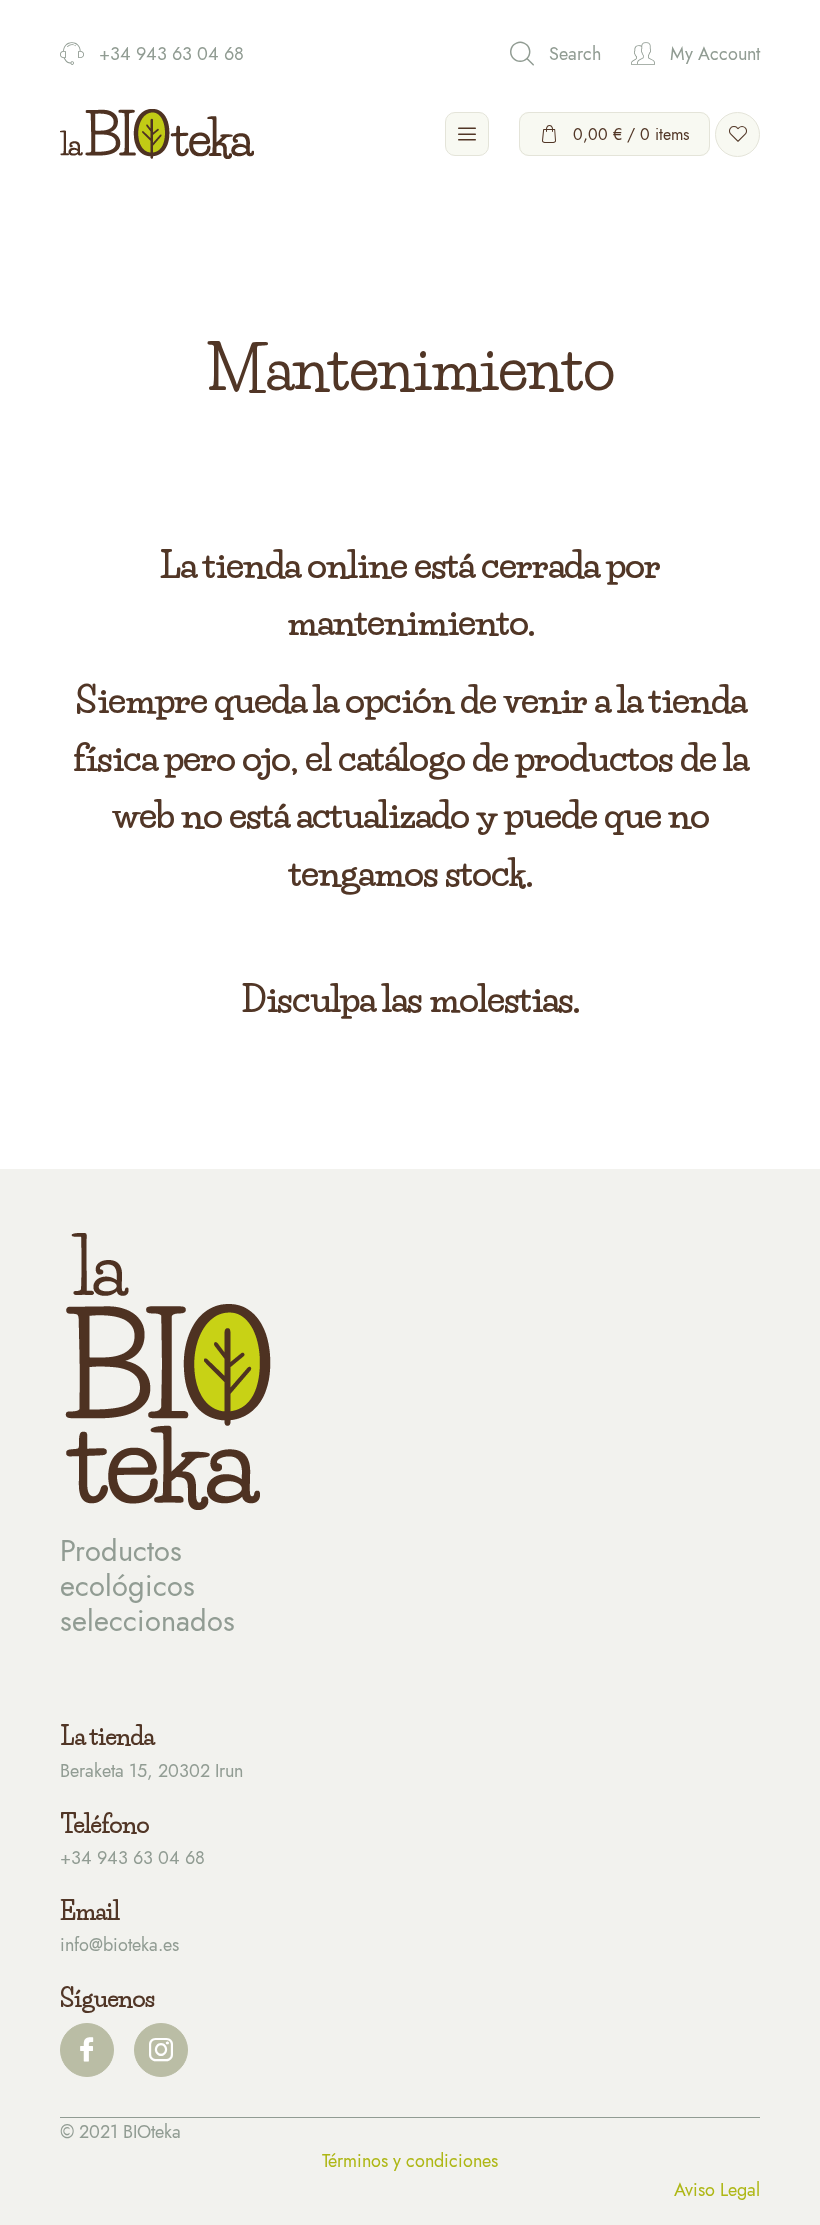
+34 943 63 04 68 (132, 1858)
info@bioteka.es (119, 1945)
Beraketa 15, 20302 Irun (151, 1771)
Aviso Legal (717, 2190)
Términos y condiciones (410, 2161)
